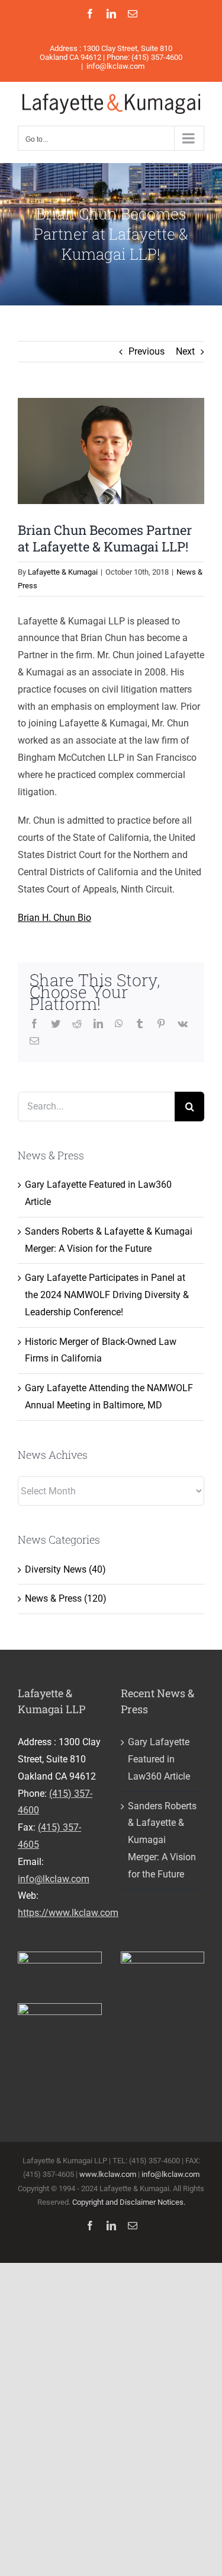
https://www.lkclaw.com (68, 1913)
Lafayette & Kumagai (63, 572)
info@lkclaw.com (115, 66)
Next (185, 351)
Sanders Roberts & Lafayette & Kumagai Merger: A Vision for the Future (162, 1840)
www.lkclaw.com (108, 2174)
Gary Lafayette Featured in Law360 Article (159, 1759)
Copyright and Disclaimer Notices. (129, 2202)
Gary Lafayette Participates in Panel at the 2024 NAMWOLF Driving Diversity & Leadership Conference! (107, 1295)
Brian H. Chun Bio (54, 918)
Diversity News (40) (65, 1569)
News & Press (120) (66, 1598)
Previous (147, 351)
